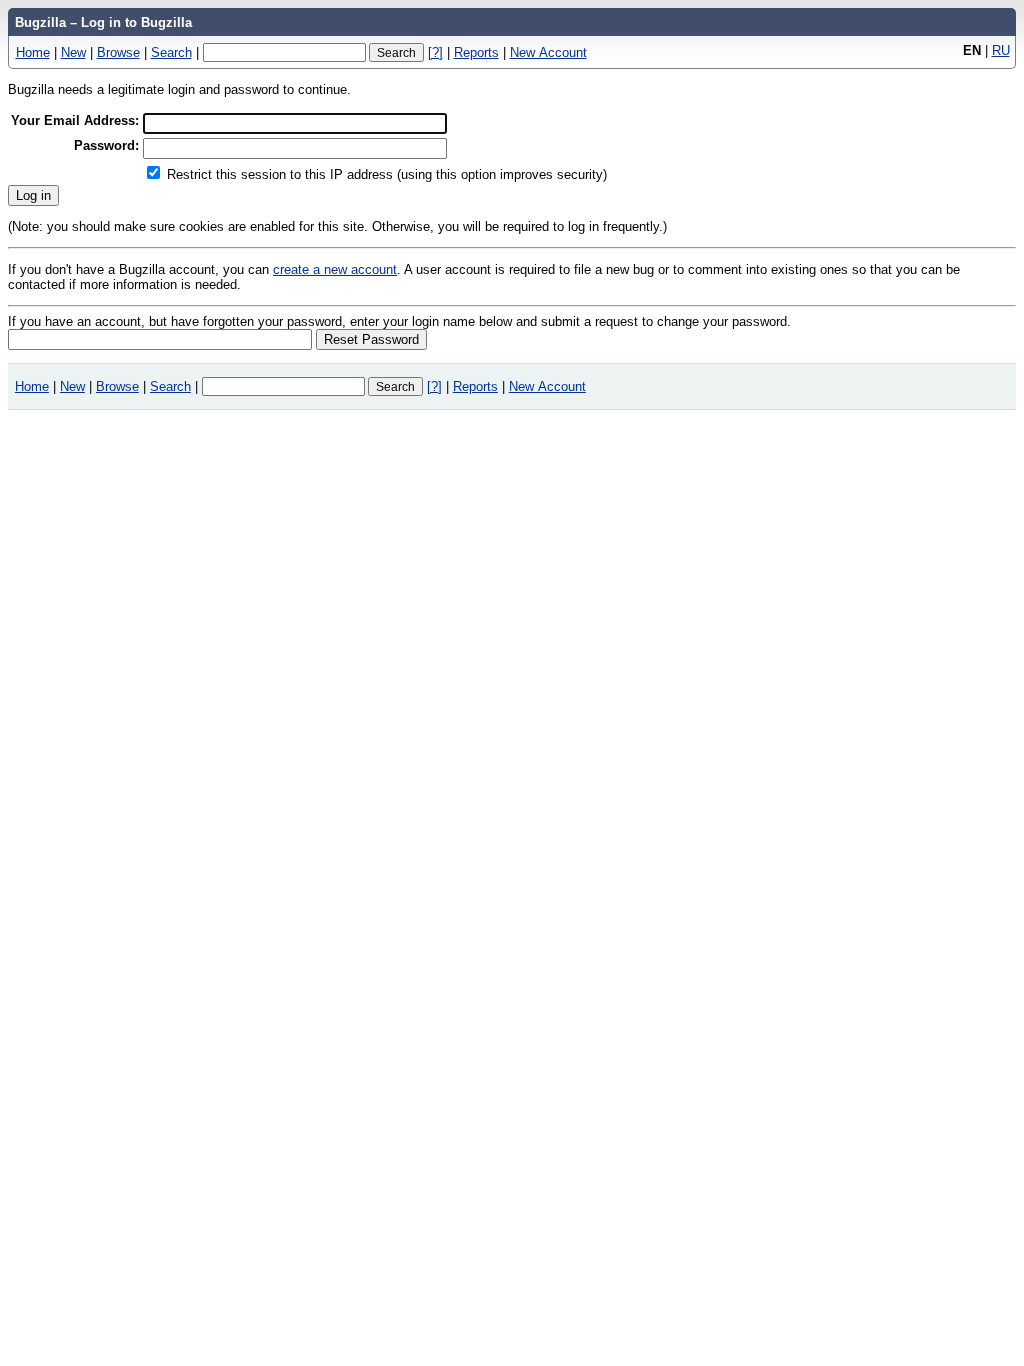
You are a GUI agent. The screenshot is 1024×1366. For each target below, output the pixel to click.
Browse (118, 52)
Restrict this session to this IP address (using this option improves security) (387, 174)
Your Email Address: (75, 120)
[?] (435, 52)
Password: (106, 145)
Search (171, 52)
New (73, 52)
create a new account (335, 269)
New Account (548, 52)
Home (33, 52)
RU (1001, 50)
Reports (476, 52)
